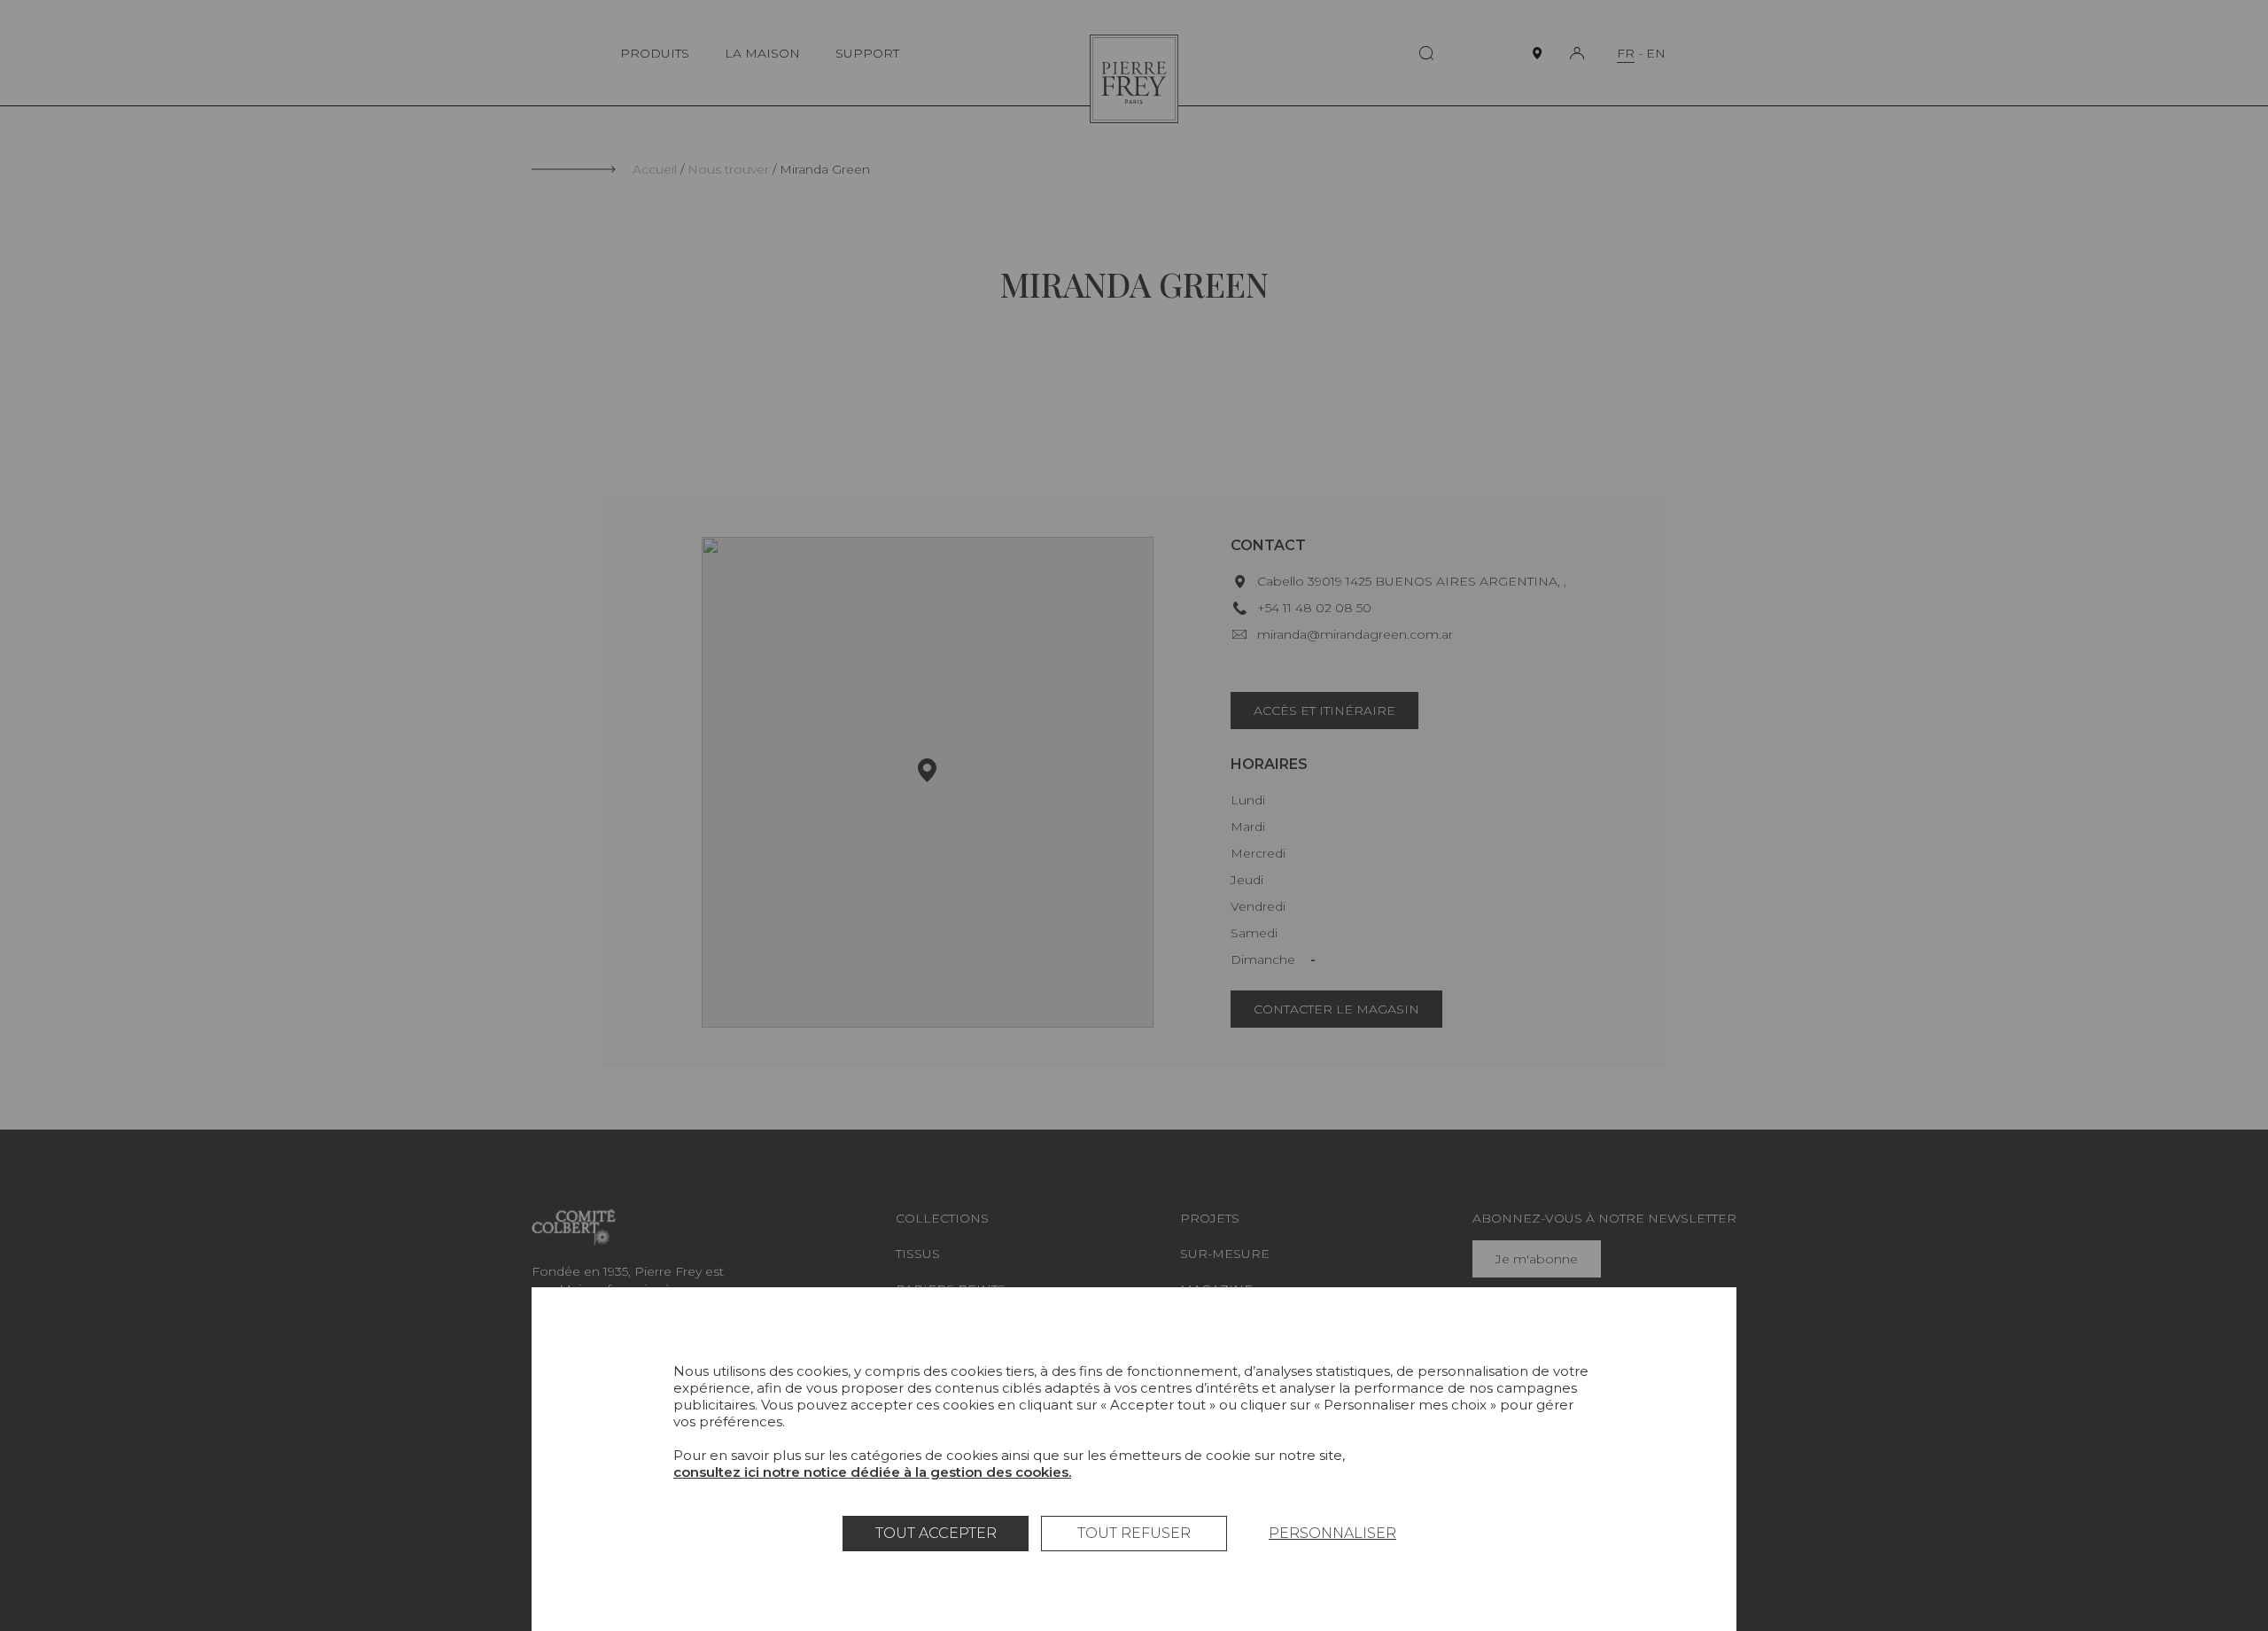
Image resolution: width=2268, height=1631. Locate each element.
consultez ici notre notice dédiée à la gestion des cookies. (872, 1472)
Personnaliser (1332, 1533)
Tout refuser (1134, 1533)
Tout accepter (936, 1533)
